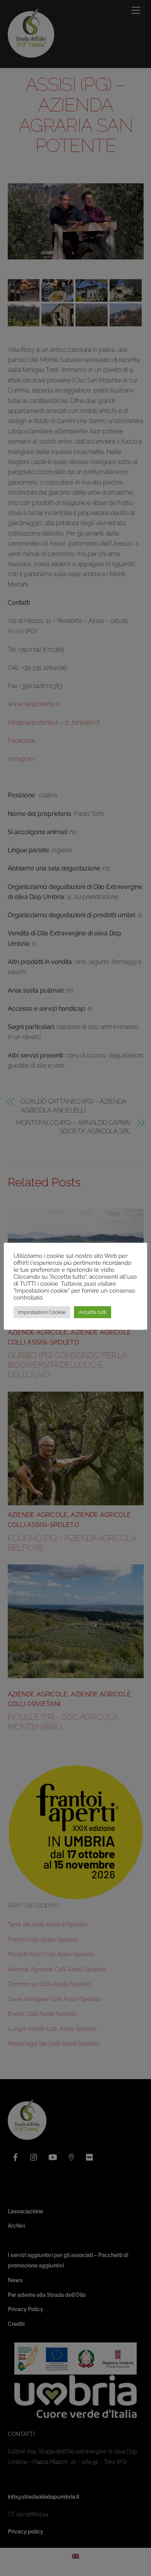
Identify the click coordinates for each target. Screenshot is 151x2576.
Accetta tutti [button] (93, 1312)
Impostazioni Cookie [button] (42, 1312)
